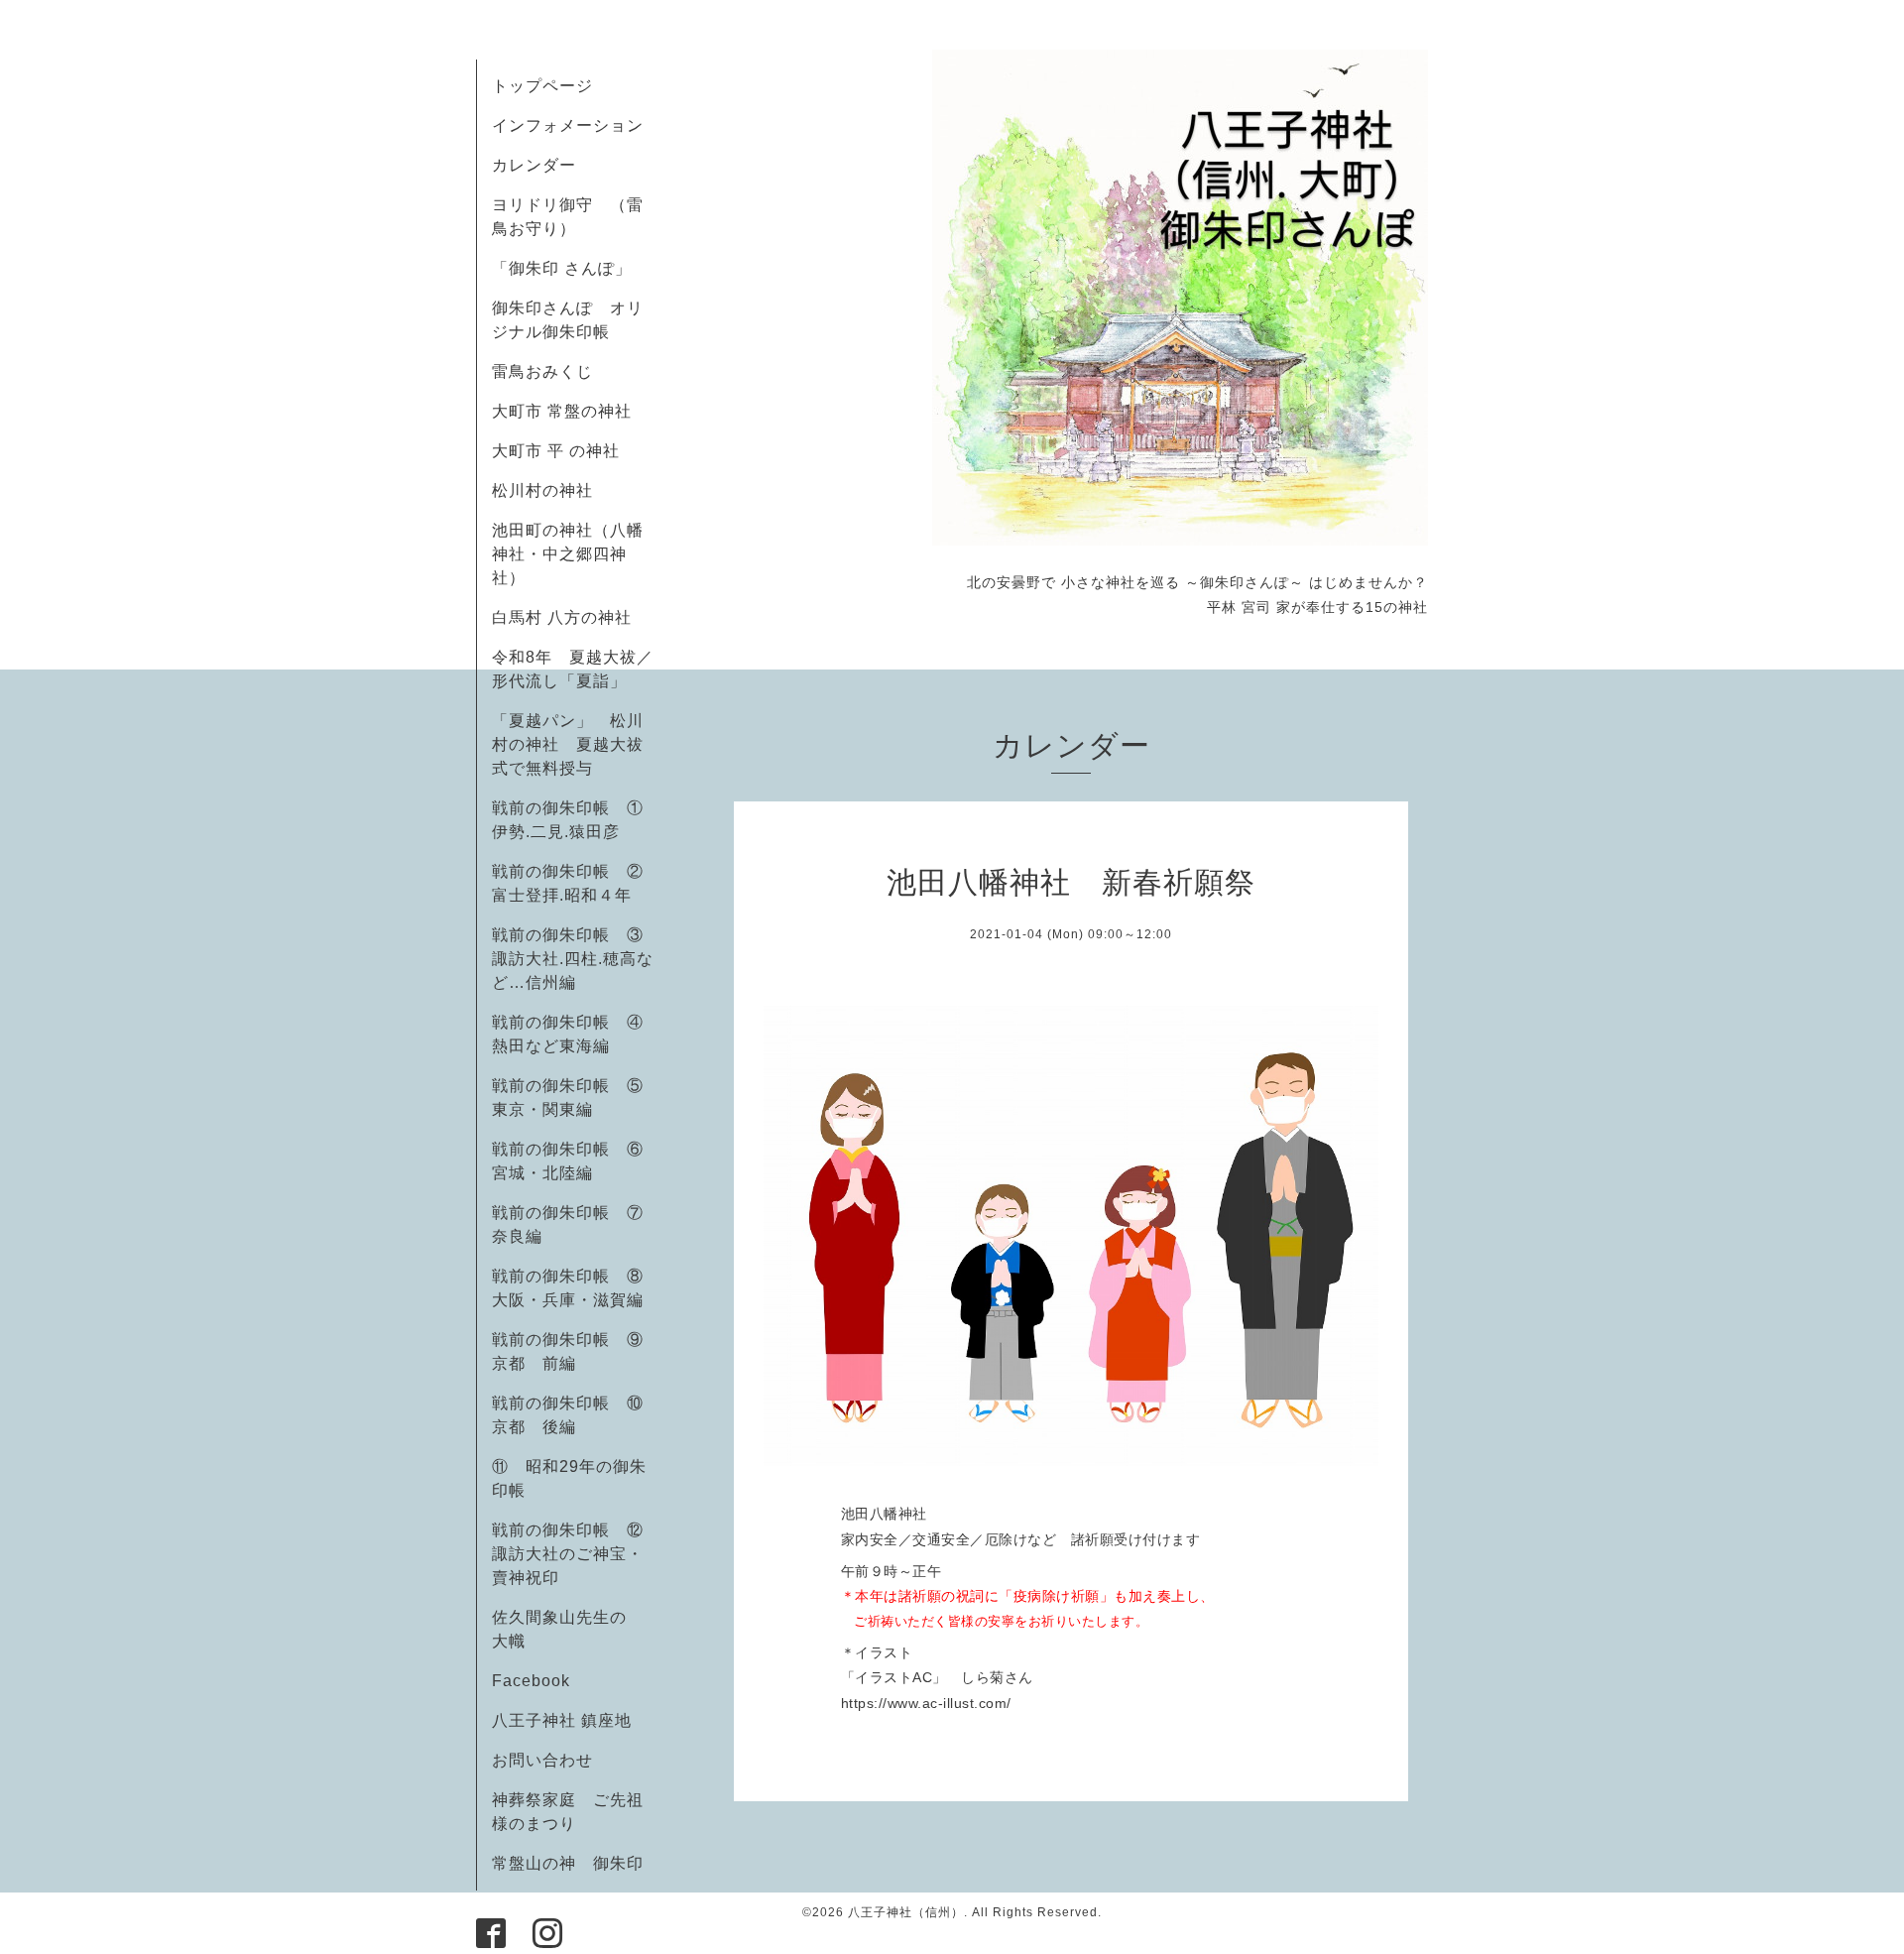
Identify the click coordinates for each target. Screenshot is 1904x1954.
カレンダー (534, 165)
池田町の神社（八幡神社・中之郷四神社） (568, 554)
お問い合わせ (542, 1760)
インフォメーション (568, 125)
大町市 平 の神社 (556, 451)
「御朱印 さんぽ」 (562, 268)
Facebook (539, 1681)
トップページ (542, 86)
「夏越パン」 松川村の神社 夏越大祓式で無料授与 (568, 744)
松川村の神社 (542, 490)
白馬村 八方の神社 (562, 617)
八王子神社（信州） (906, 1912)
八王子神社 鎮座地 (562, 1720)
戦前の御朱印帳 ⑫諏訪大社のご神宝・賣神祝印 (568, 1554)
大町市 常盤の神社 (562, 411)
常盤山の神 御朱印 (568, 1863)
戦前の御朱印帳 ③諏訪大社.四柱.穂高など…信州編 (573, 959)
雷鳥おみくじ (542, 371)
